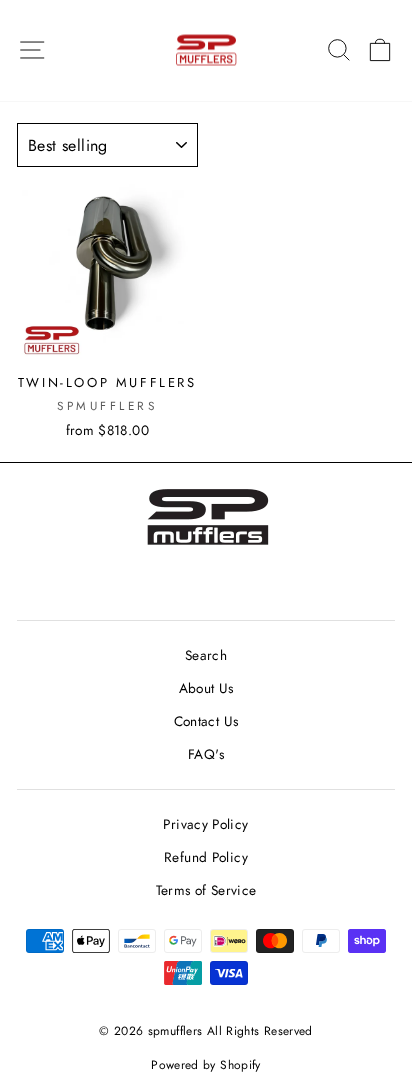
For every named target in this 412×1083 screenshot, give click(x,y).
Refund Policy (206, 857)
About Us (206, 688)
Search (206, 655)
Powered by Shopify (206, 1065)
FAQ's (206, 754)
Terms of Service (206, 890)
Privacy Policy (205, 824)
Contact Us (206, 721)
